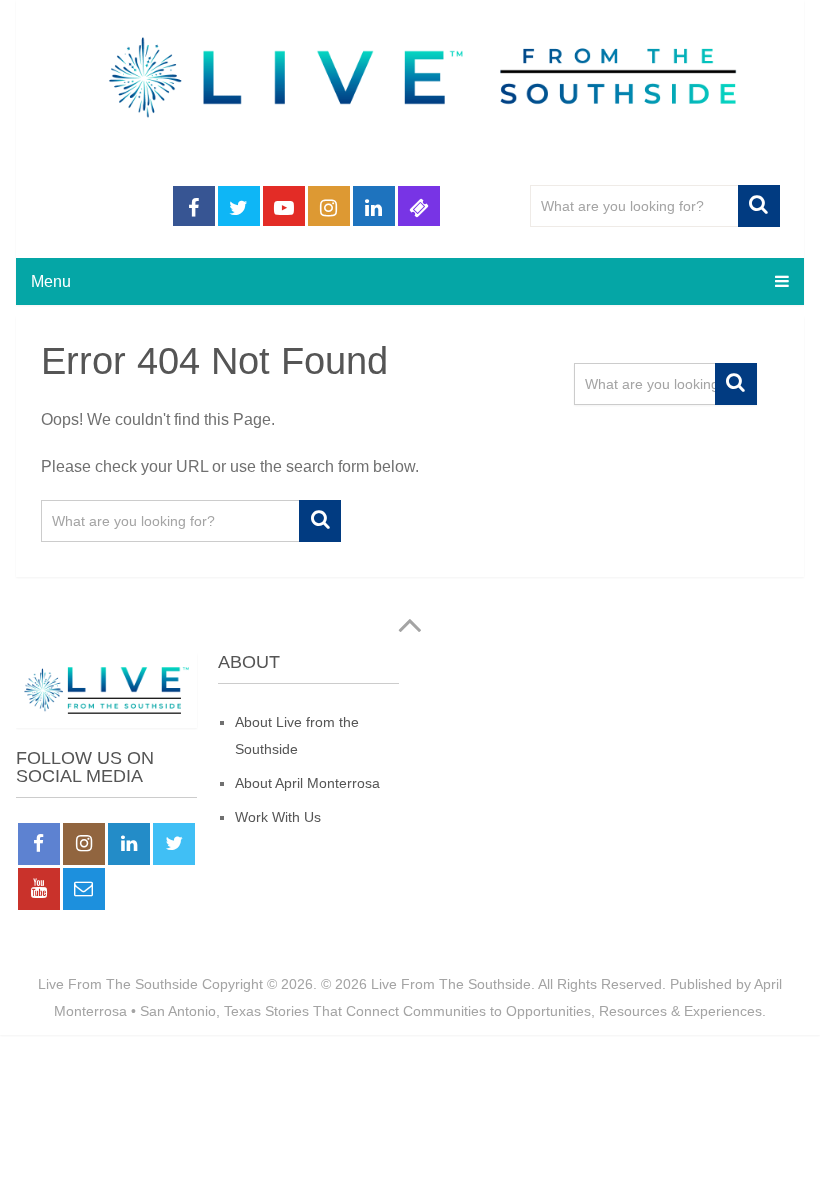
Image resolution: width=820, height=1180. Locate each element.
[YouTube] (39, 889)
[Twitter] (174, 844)
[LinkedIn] (129, 844)
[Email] (84, 889)
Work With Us (278, 817)
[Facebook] (39, 844)
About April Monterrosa (307, 783)
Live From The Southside (118, 984)
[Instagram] (84, 844)
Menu (51, 281)
